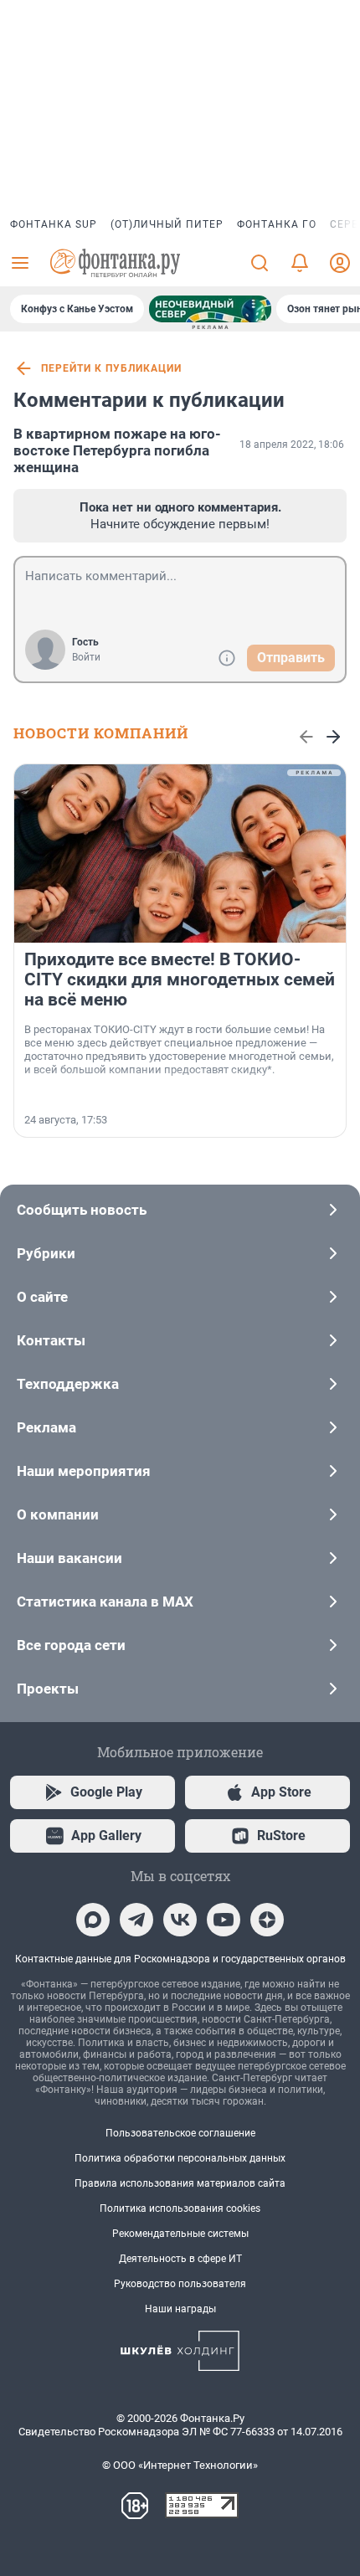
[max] (93, 1920)
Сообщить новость (82, 1210)
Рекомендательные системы (180, 2234)
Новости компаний (101, 733)
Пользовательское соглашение (180, 2133)
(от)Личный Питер (167, 224)
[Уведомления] (300, 263)
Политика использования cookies (180, 2208)
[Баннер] (210, 309)
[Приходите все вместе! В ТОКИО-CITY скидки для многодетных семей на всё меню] (180, 854)
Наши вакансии (69, 1558)
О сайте (42, 1297)
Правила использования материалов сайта (180, 2183)
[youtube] (224, 1920)
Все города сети (71, 1645)
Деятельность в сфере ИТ (180, 2259)
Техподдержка (68, 1384)
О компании (58, 1514)
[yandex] (267, 1920)
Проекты (48, 1689)
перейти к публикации (111, 368)
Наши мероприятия (84, 1471)
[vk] (180, 1920)
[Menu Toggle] (20, 263)
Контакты (51, 1340)
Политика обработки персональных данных (180, 2158)
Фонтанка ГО (277, 224)
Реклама (46, 1427)
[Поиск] (260, 263)
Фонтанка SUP (54, 224)
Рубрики (46, 1253)
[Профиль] (340, 263)
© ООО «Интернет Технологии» (180, 2465)
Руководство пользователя (180, 2284)
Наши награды (180, 2309)
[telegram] (136, 1920)
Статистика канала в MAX (105, 1602)
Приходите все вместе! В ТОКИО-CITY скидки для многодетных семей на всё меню (180, 979)
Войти (86, 657)
